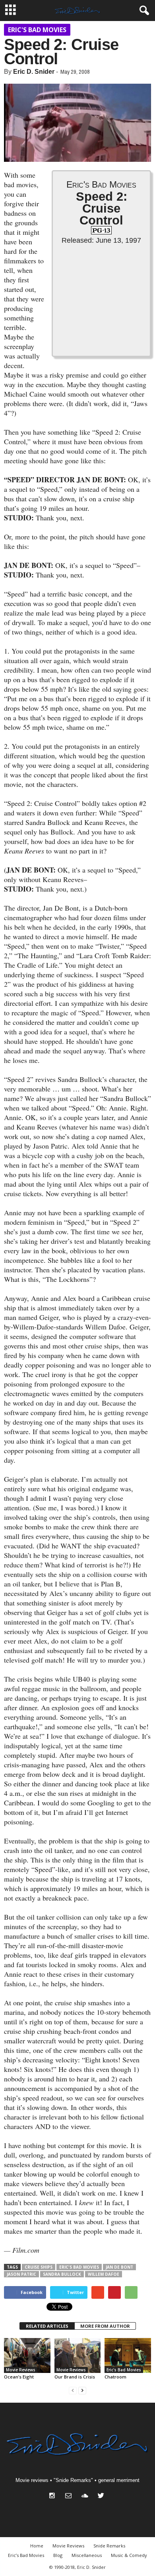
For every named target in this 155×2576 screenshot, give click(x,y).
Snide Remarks (109, 2546)
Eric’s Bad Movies (26, 2555)
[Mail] (70, 2496)
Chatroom (115, 2377)
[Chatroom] (128, 2355)
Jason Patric (21, 2274)
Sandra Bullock (62, 2274)
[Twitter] (102, 2496)
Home (37, 2546)
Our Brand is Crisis (75, 2377)
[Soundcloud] (86, 2496)
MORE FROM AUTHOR (105, 2326)
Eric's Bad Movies (37, 30)
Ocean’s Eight (19, 2377)
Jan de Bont (119, 2267)
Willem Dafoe (104, 2274)
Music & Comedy (129, 2555)
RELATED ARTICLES (47, 2326)
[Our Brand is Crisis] (78, 2355)
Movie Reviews (21, 2370)
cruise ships (39, 2267)
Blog (58, 2555)
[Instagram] (54, 2496)
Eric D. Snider (34, 72)
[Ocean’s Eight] (27, 2355)
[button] (143, 11)
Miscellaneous (87, 2555)
